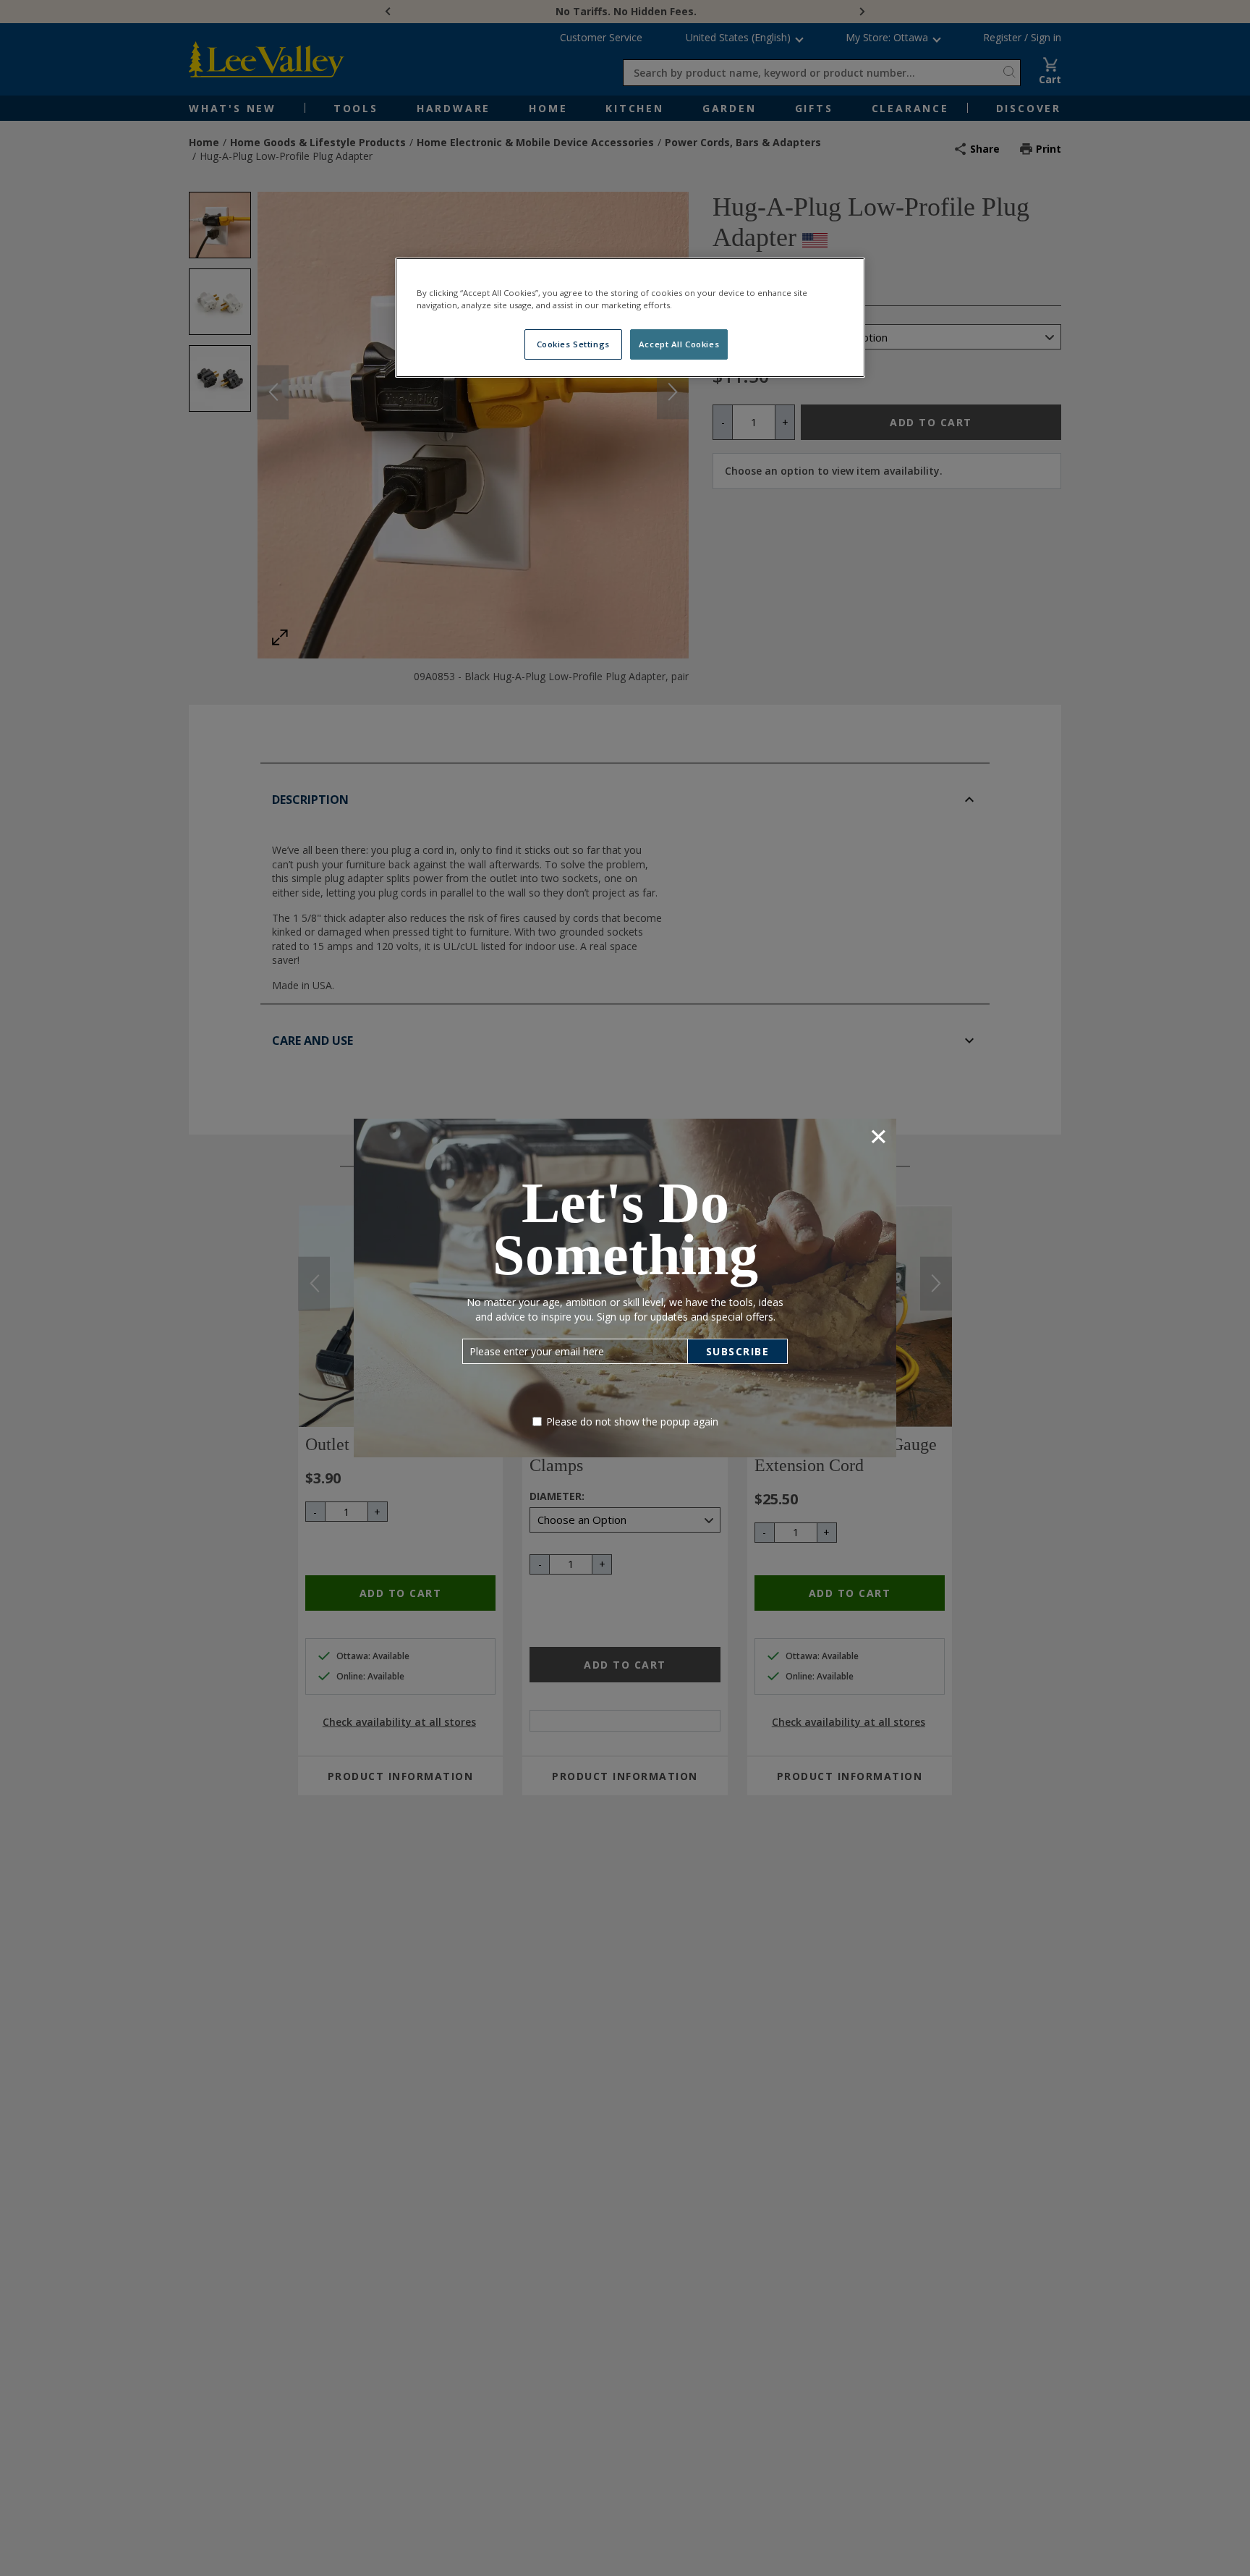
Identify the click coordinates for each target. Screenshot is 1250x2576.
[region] (630, 318)
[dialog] (625, 1288)
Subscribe (738, 1351)
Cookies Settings (573, 344)
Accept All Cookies (679, 344)
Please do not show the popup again (632, 1422)
